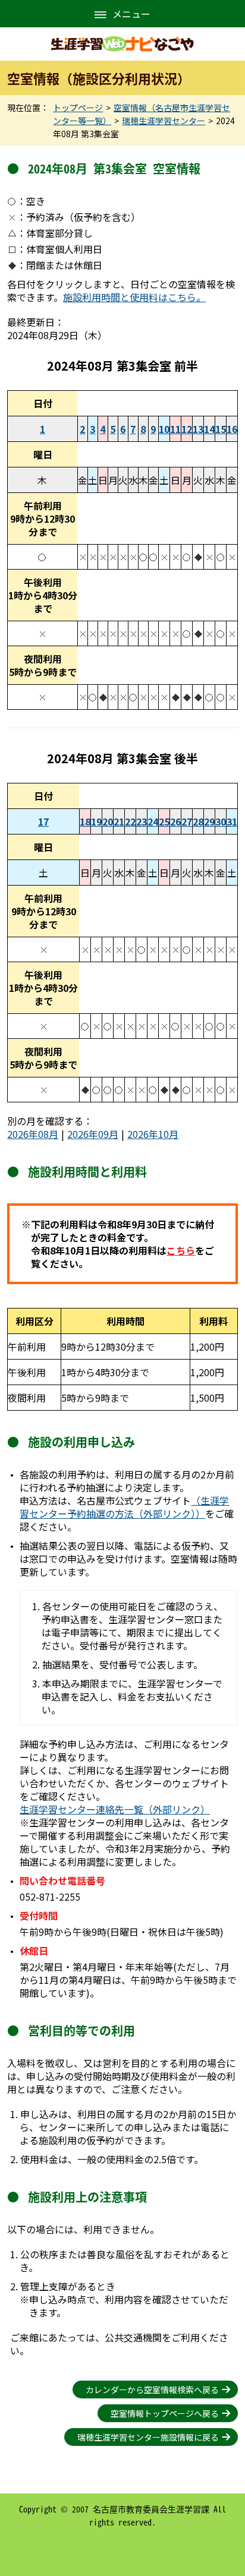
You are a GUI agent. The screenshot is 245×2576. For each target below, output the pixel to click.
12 (187, 429)
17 (43, 821)
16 (232, 429)
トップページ (78, 108)
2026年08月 (33, 1134)
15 (221, 429)
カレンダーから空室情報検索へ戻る (152, 2389)
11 (175, 429)
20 (108, 821)
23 (142, 821)
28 (198, 821)
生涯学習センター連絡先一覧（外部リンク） (115, 1809)
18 (85, 821)
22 (130, 821)
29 (209, 821)
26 (175, 821)
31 (232, 821)
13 (198, 429)
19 (96, 821)
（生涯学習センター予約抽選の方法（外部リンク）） (124, 1507)
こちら (181, 1250)
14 (209, 429)
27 (187, 821)
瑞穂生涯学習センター (164, 121)
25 (164, 821)
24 (153, 821)
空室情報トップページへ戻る (165, 2413)
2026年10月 (153, 1134)
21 (119, 821)
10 (164, 429)
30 (221, 821)
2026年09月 (93, 1134)
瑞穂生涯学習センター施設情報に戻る (148, 2437)
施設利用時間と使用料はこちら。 (134, 297)
